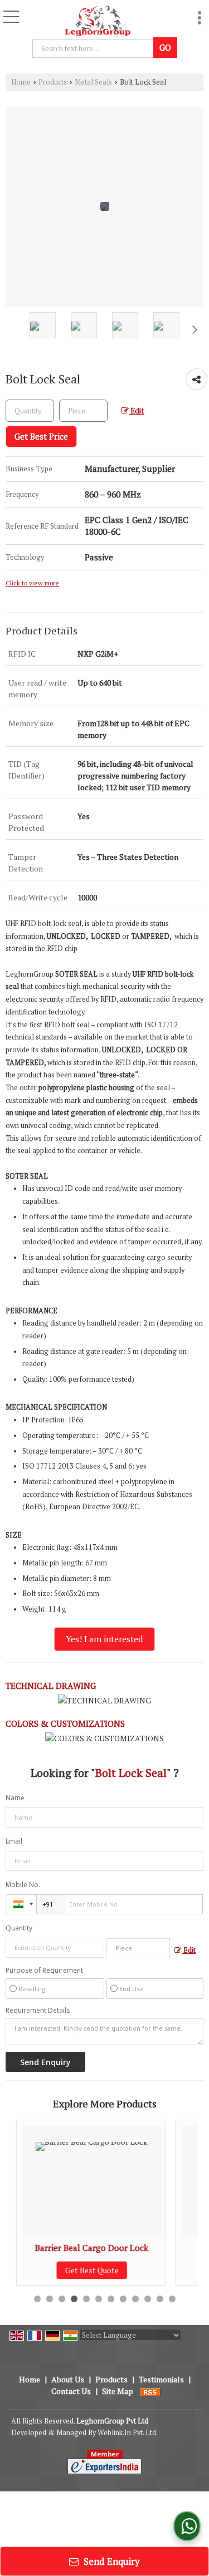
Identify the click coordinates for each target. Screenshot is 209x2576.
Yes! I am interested (104, 1639)
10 (148, 2299)
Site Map (118, 2391)
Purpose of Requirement (44, 1971)
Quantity (19, 1928)
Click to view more (32, 583)
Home (21, 82)
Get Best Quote (87, 2270)
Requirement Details (38, 2011)
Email (14, 1841)
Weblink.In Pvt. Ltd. (128, 2433)
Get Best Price (41, 436)
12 (172, 2299)
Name (15, 1798)
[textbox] (83, 411)
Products (53, 82)
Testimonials (161, 2379)
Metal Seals (93, 82)
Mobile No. (23, 1885)
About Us (68, 2379)
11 (160, 2299)
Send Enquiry (111, 2561)
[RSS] (150, 2391)
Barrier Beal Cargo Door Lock (87, 2248)
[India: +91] (21, 1904)
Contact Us (71, 2391)
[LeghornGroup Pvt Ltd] (98, 19)
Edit (137, 411)
